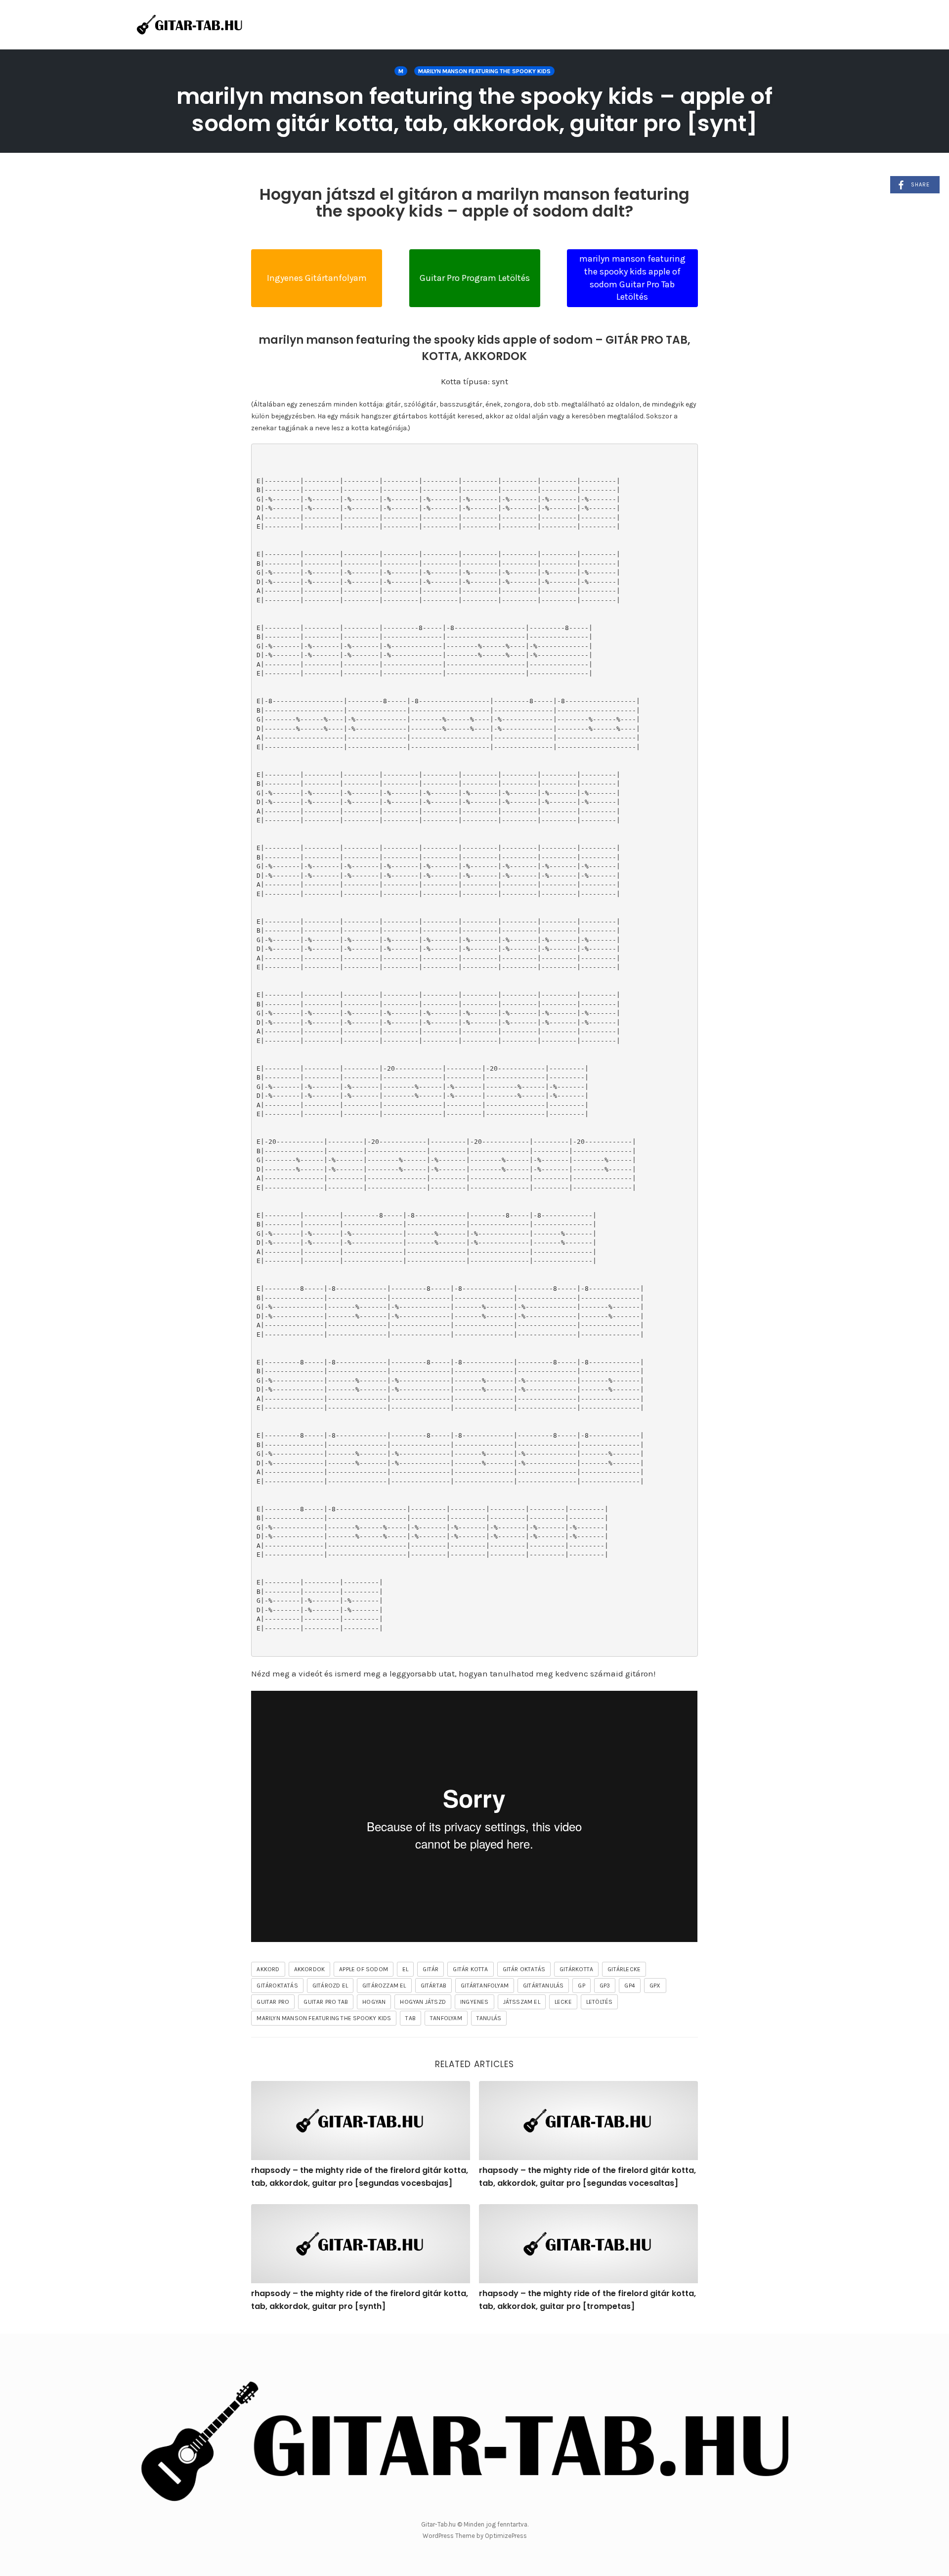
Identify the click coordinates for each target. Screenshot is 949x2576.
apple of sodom (364, 1969)
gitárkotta (576, 1969)
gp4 (630, 1986)
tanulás (489, 2018)
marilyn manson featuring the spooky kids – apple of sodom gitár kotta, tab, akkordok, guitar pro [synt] (474, 110)
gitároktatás (277, 1986)
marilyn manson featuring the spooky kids (484, 71)
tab (410, 2018)
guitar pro (273, 2002)
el (405, 1969)
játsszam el (522, 2002)
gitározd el (330, 1986)
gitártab (434, 1986)
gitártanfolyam (485, 1986)
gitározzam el (384, 1986)
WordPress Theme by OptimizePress (475, 2536)
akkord (268, 1969)
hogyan (374, 2002)
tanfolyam (446, 2018)
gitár (431, 1969)
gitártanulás (543, 1986)
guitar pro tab (326, 2002)
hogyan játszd (423, 2002)
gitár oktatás (524, 1969)
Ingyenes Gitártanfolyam (317, 278)
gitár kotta (470, 1969)
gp (581, 1986)
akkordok (310, 1969)
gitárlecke (624, 1969)
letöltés (600, 2002)
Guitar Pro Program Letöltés (475, 278)
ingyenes (474, 2002)
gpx (655, 1986)
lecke (563, 2002)
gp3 (605, 1986)
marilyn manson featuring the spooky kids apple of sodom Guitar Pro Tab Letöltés (632, 278)
